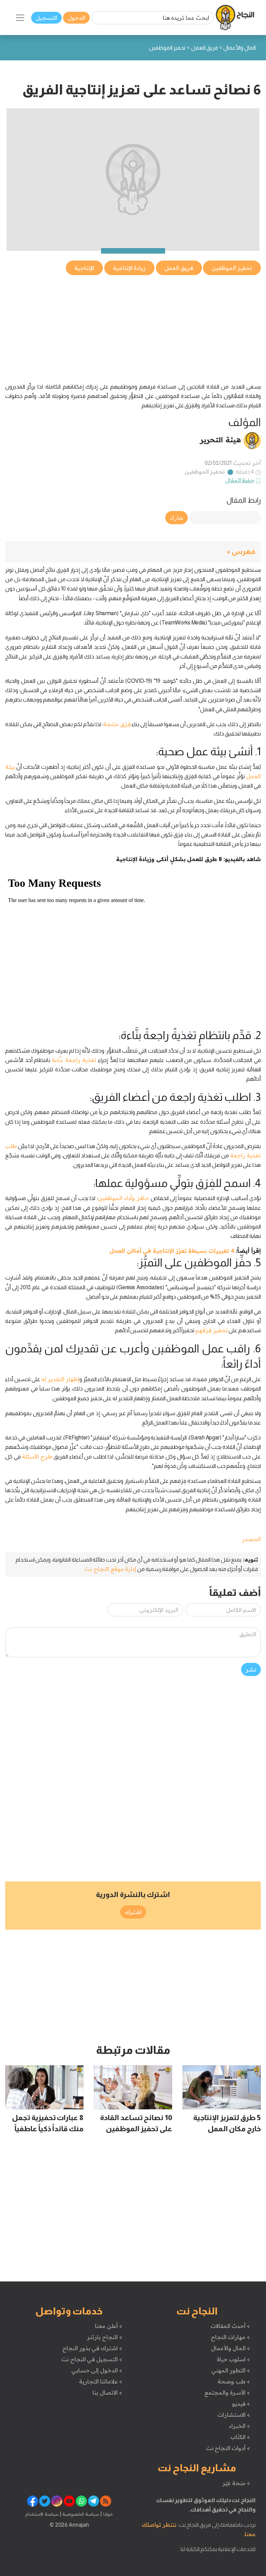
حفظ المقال (240, 480)
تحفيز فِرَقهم (212, 1330)
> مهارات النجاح (230, 2337)
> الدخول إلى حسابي (97, 2370)
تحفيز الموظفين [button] (232, 268)
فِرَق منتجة (117, 724)
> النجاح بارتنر (104, 2337)
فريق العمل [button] (179, 268)
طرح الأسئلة (37, 1456)
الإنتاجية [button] (84, 268)
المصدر (251, 1539)
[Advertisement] (133, 325)
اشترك (133, 1912)
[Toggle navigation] (20, 18)
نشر (251, 1669)
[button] (133, 552)
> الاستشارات (234, 2415)
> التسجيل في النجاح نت (92, 2359)
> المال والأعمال (230, 2348)
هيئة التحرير (220, 440)
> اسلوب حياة (233, 2359)
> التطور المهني (230, 2370)
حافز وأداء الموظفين (124, 1198)
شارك (176, 518)
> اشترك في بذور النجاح (92, 2348)
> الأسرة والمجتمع (227, 2392)
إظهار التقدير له (60, 1379)
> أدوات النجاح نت (228, 2448)
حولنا (107, 2514)
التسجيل (46, 18)
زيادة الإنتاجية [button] (130, 268)
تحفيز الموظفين (205, 471)
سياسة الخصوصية (80, 2514)
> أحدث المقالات (230, 2326)
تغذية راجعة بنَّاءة (74, 1060)
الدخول (76, 18)
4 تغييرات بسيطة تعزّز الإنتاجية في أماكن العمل (172, 1251)
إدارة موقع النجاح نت (110, 1569)
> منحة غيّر (236, 2483)
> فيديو (241, 2404)
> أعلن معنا (108, 2326)
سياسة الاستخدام (42, 2514)
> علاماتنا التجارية (100, 2381)
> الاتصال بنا (107, 2392)
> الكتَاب (240, 2437)
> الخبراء (240, 2426)
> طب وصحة (234, 2381)
